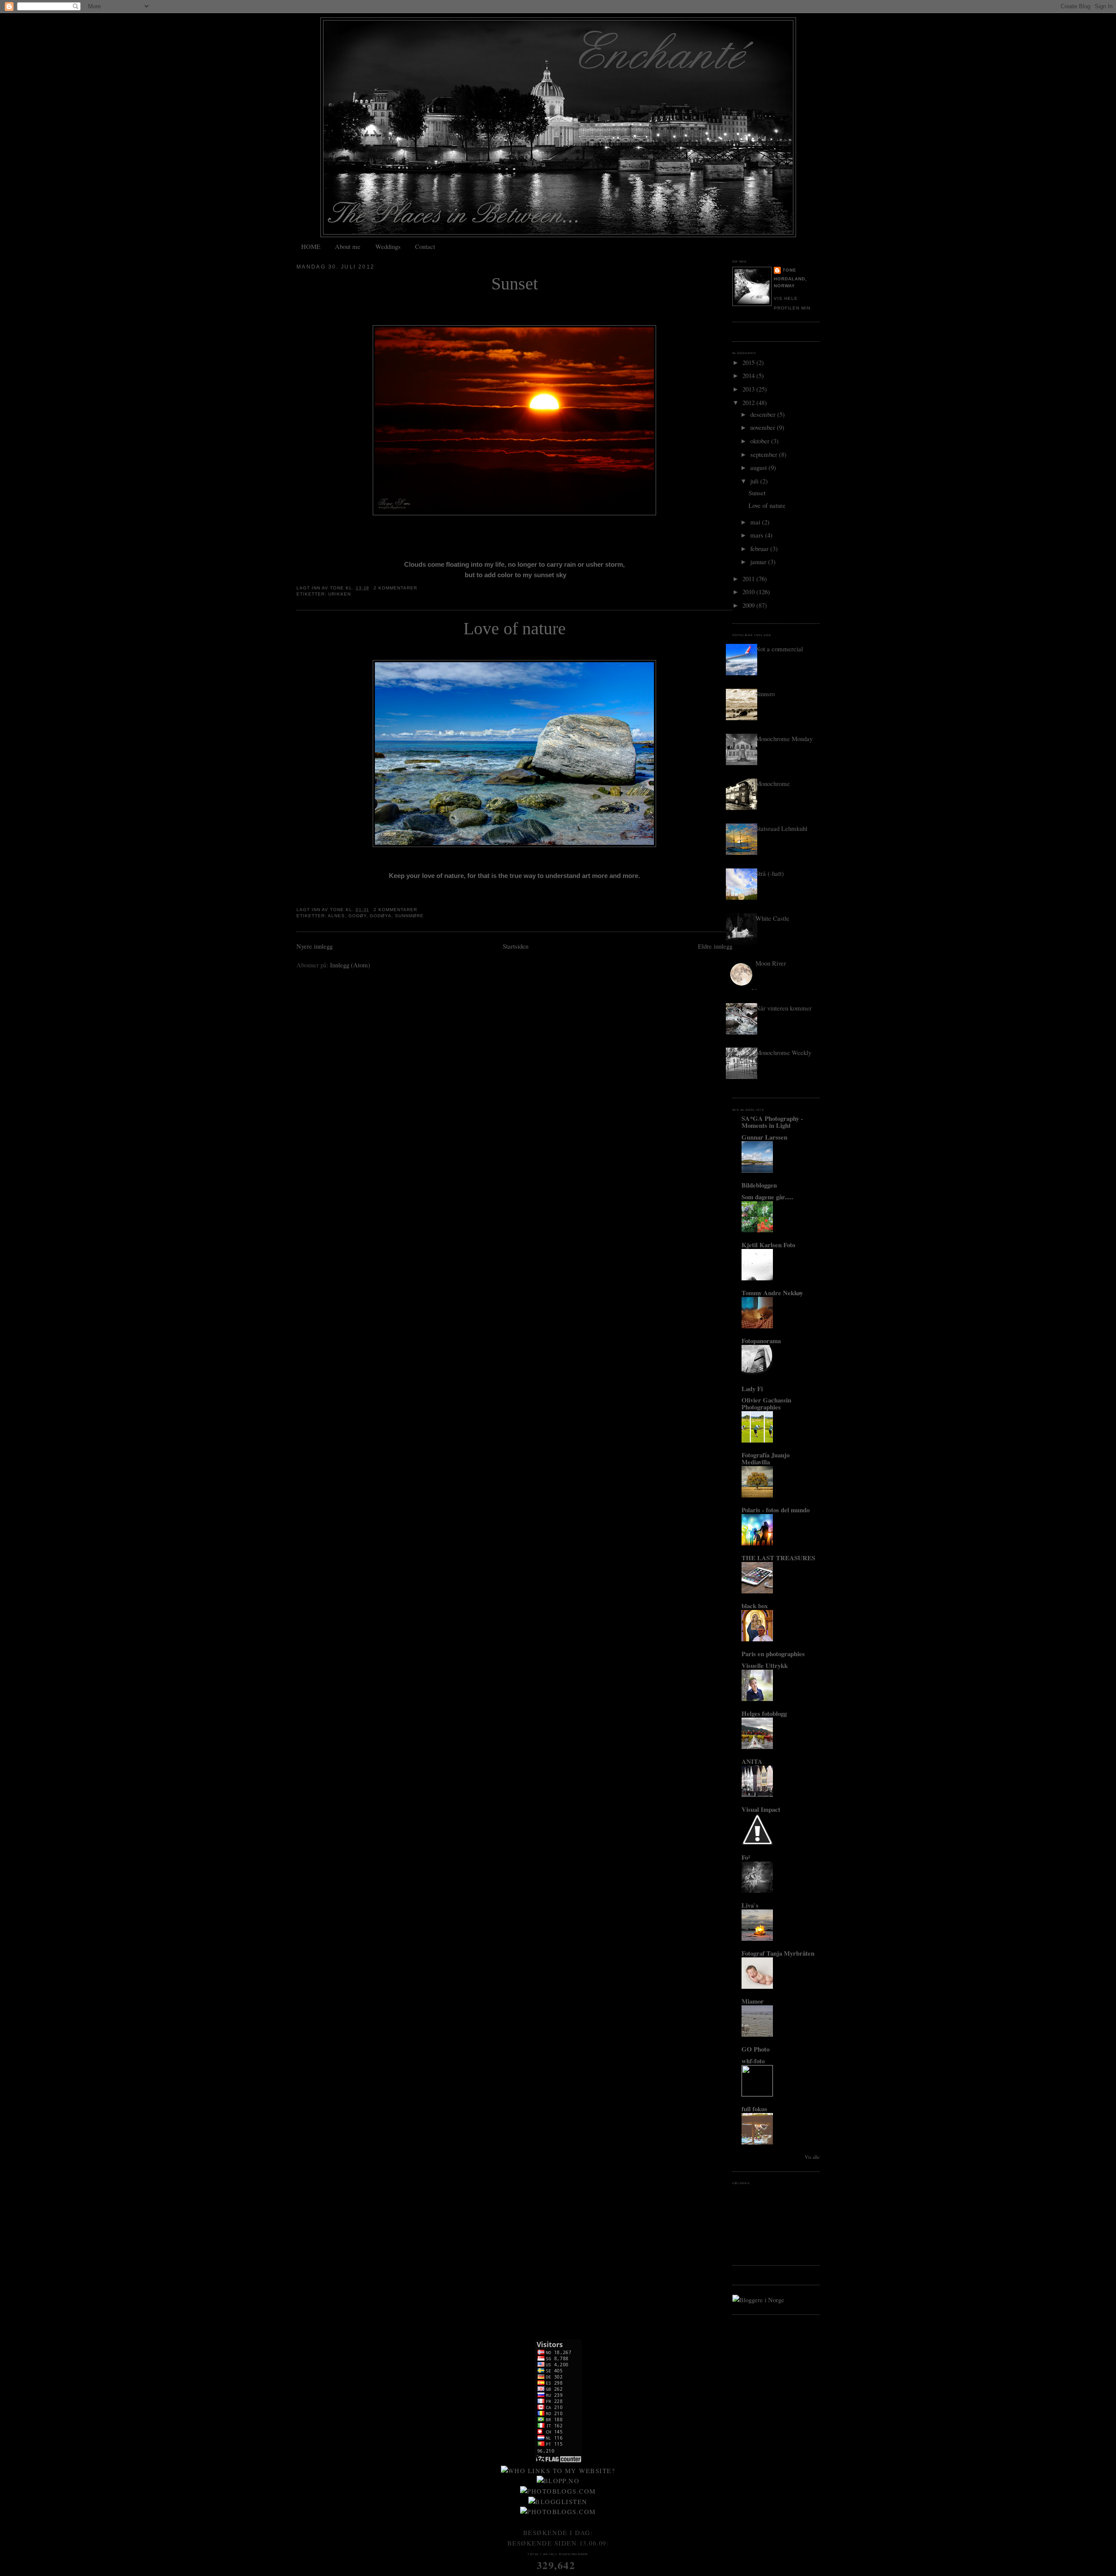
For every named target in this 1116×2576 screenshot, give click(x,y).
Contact (425, 246)
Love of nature (515, 629)
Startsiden (515, 946)
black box (755, 1606)
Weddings (388, 246)
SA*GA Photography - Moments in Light (772, 1122)
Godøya (381, 916)
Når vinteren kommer (784, 1008)
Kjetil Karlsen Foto (768, 1245)
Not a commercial (779, 649)
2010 (749, 592)
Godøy (357, 916)
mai (756, 522)
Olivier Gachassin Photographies (766, 1403)
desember (764, 414)
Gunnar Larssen (764, 1137)
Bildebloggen (759, 1185)
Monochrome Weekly (783, 1052)
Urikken (340, 594)
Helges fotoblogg (764, 1713)
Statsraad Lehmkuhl (781, 828)
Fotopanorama (761, 1341)
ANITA (752, 1761)
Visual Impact (761, 1809)
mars (758, 535)
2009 (749, 605)
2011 (749, 578)
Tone (789, 270)
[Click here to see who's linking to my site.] (558, 2471)
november (764, 427)
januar (759, 561)
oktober (761, 441)
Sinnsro (765, 694)
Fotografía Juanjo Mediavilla (766, 1458)
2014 (749, 375)
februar (760, 548)
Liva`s (750, 1905)
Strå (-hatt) (770, 873)
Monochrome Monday (784, 738)
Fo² (746, 1857)
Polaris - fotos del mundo (776, 1510)
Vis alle (812, 2157)
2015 (749, 362)
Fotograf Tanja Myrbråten (778, 1953)
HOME (311, 246)
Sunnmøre (409, 916)
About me (348, 246)
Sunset (515, 284)
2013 (749, 389)
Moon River (771, 963)
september (765, 454)
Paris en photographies (773, 1654)
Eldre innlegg (715, 946)
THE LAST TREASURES (778, 1558)
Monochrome (773, 783)
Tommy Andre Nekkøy (772, 1293)
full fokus (754, 2109)
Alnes (336, 916)
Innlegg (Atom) (350, 965)
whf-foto (753, 2061)
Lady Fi (752, 1388)
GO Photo (755, 2049)
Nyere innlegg (315, 946)
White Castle (772, 918)
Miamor (753, 2001)
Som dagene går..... (767, 1197)
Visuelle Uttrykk (765, 1665)
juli (755, 481)
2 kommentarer (395, 588)
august (759, 467)
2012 (749, 402)
